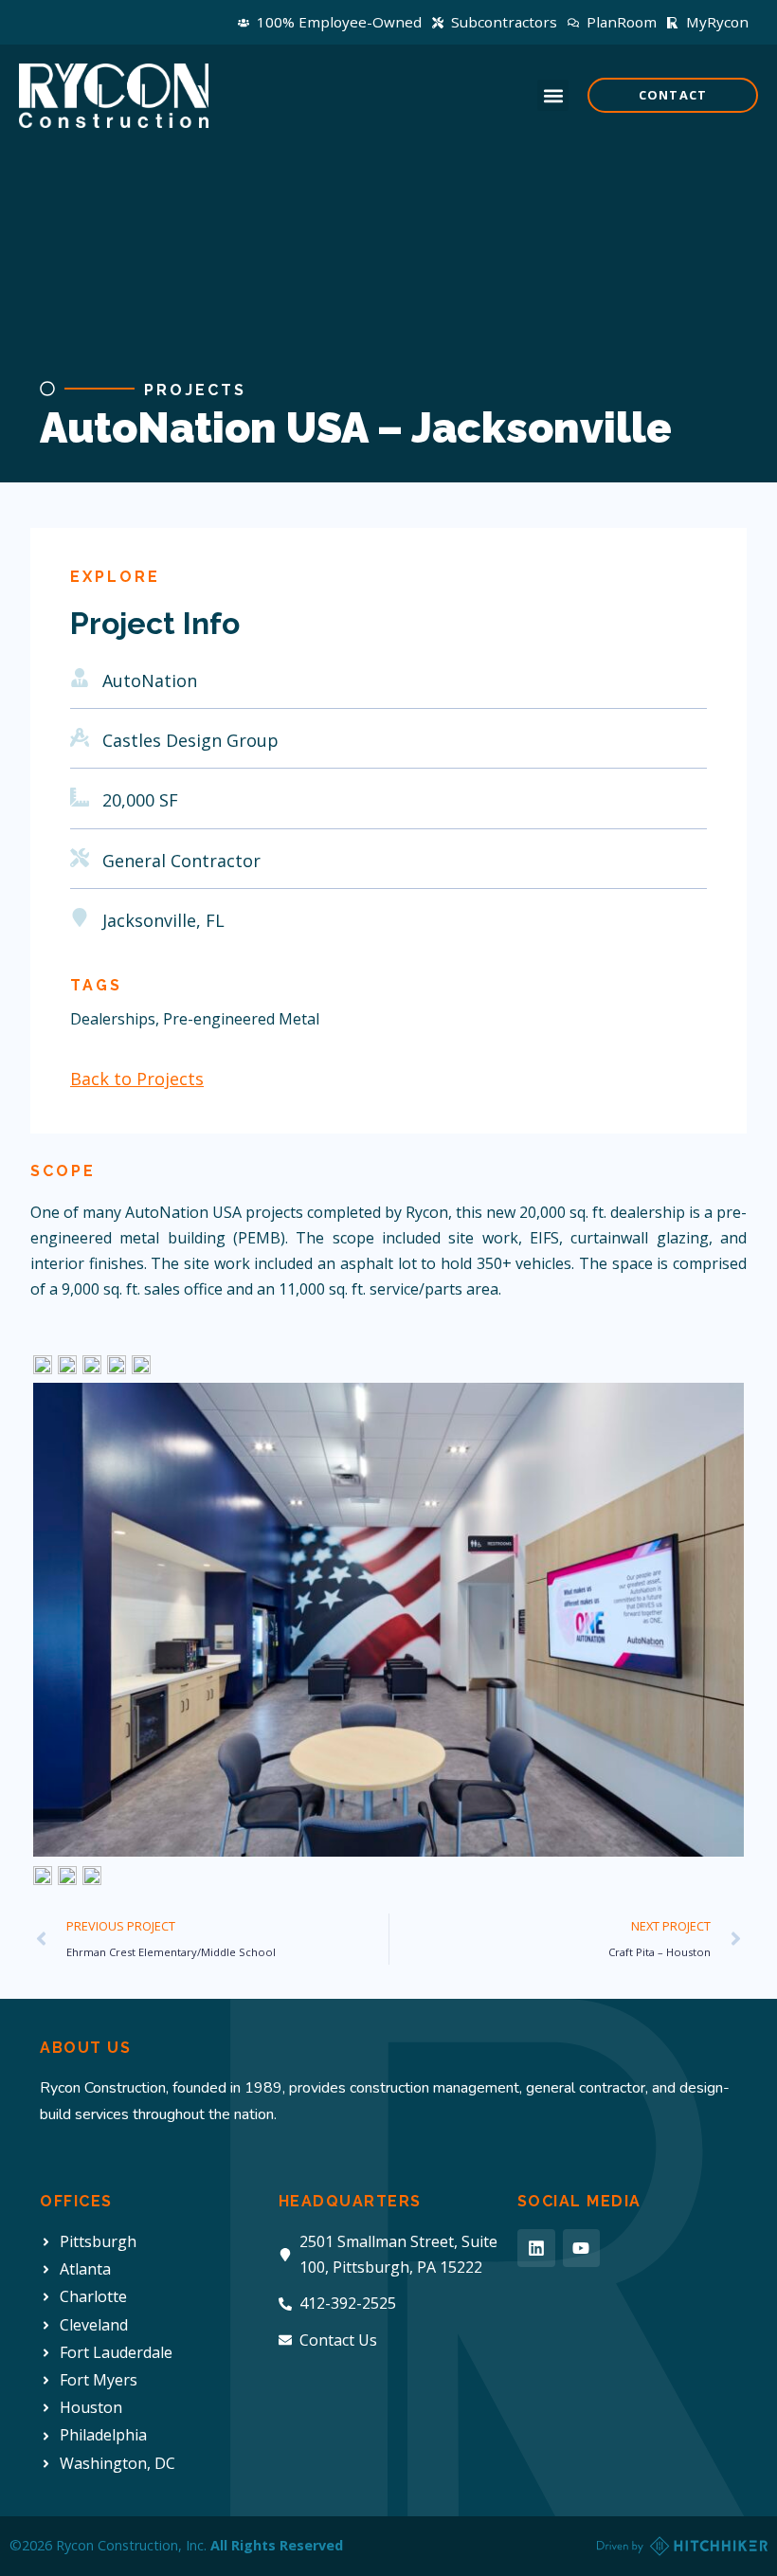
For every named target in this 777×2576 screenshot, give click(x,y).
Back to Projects (137, 1079)
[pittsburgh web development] (682, 2546)
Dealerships (113, 1019)
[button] (553, 95)
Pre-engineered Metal (241, 1019)
